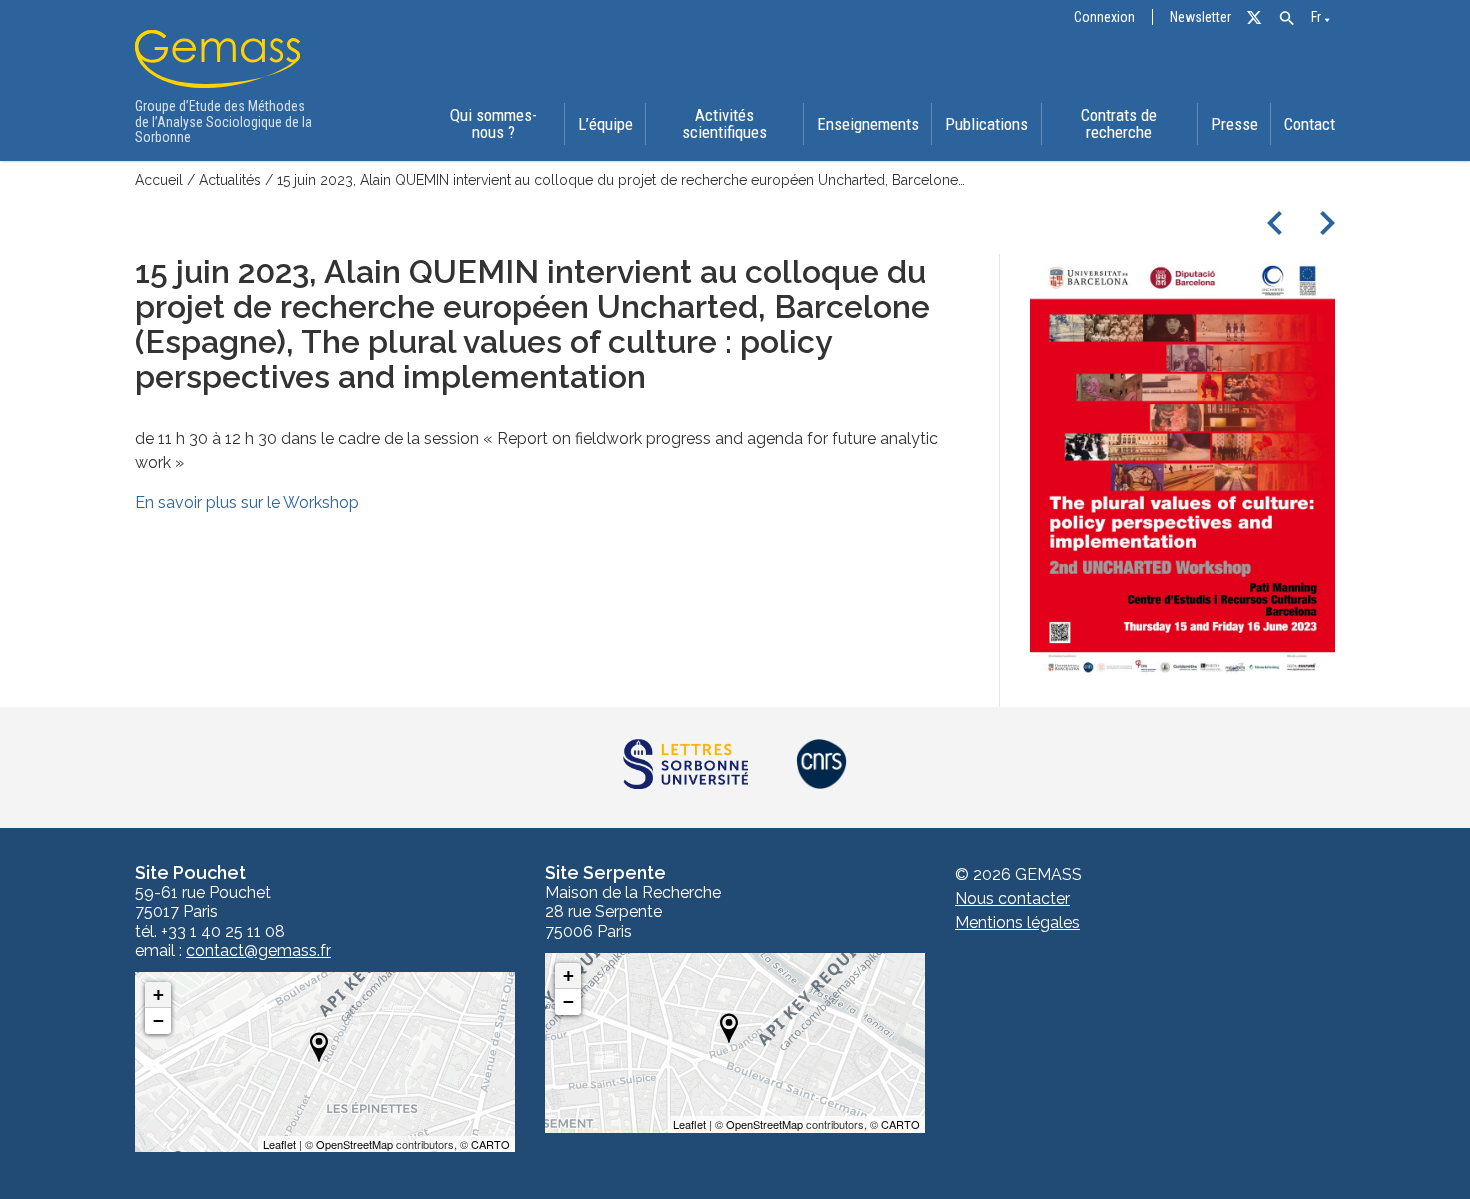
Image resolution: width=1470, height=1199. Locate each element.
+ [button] (158, 994)
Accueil (159, 180)
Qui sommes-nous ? (493, 123)
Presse (1234, 124)
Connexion (1104, 17)
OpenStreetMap (354, 1144)
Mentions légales (1017, 922)
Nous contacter (1012, 898)
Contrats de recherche (1119, 123)
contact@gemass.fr (258, 951)
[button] (1286, 18)
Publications (986, 124)
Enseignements (868, 124)
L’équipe (605, 124)
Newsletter (1200, 17)
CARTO (490, 1144)
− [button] (158, 1020)
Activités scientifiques (724, 123)
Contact (1309, 124)
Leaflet (279, 1144)
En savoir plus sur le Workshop (247, 502)
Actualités (230, 180)
